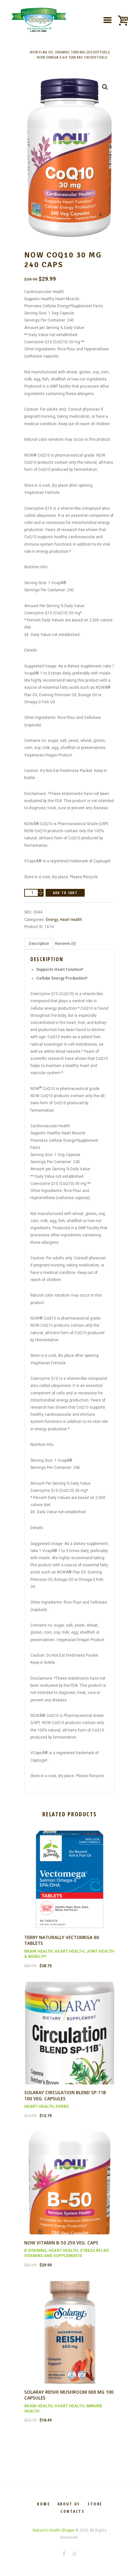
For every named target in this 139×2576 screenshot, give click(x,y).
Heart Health (71, 920)
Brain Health (38, 1951)
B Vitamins (35, 2251)
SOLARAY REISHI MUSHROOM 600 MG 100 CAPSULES (69, 2395)
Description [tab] (39, 944)
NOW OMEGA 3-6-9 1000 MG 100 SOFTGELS (72, 57)
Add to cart (65, 893)
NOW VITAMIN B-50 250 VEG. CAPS (61, 2243)
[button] (105, 87)
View (69, 1872)
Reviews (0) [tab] (65, 944)
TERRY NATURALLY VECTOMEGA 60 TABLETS (62, 1940)
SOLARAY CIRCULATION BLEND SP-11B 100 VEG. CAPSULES (65, 2095)
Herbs (62, 2106)
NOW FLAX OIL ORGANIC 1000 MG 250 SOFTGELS (70, 52)
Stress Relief (94, 2251)
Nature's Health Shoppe (53, 2530)
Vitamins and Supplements (53, 2256)
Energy (52, 920)
